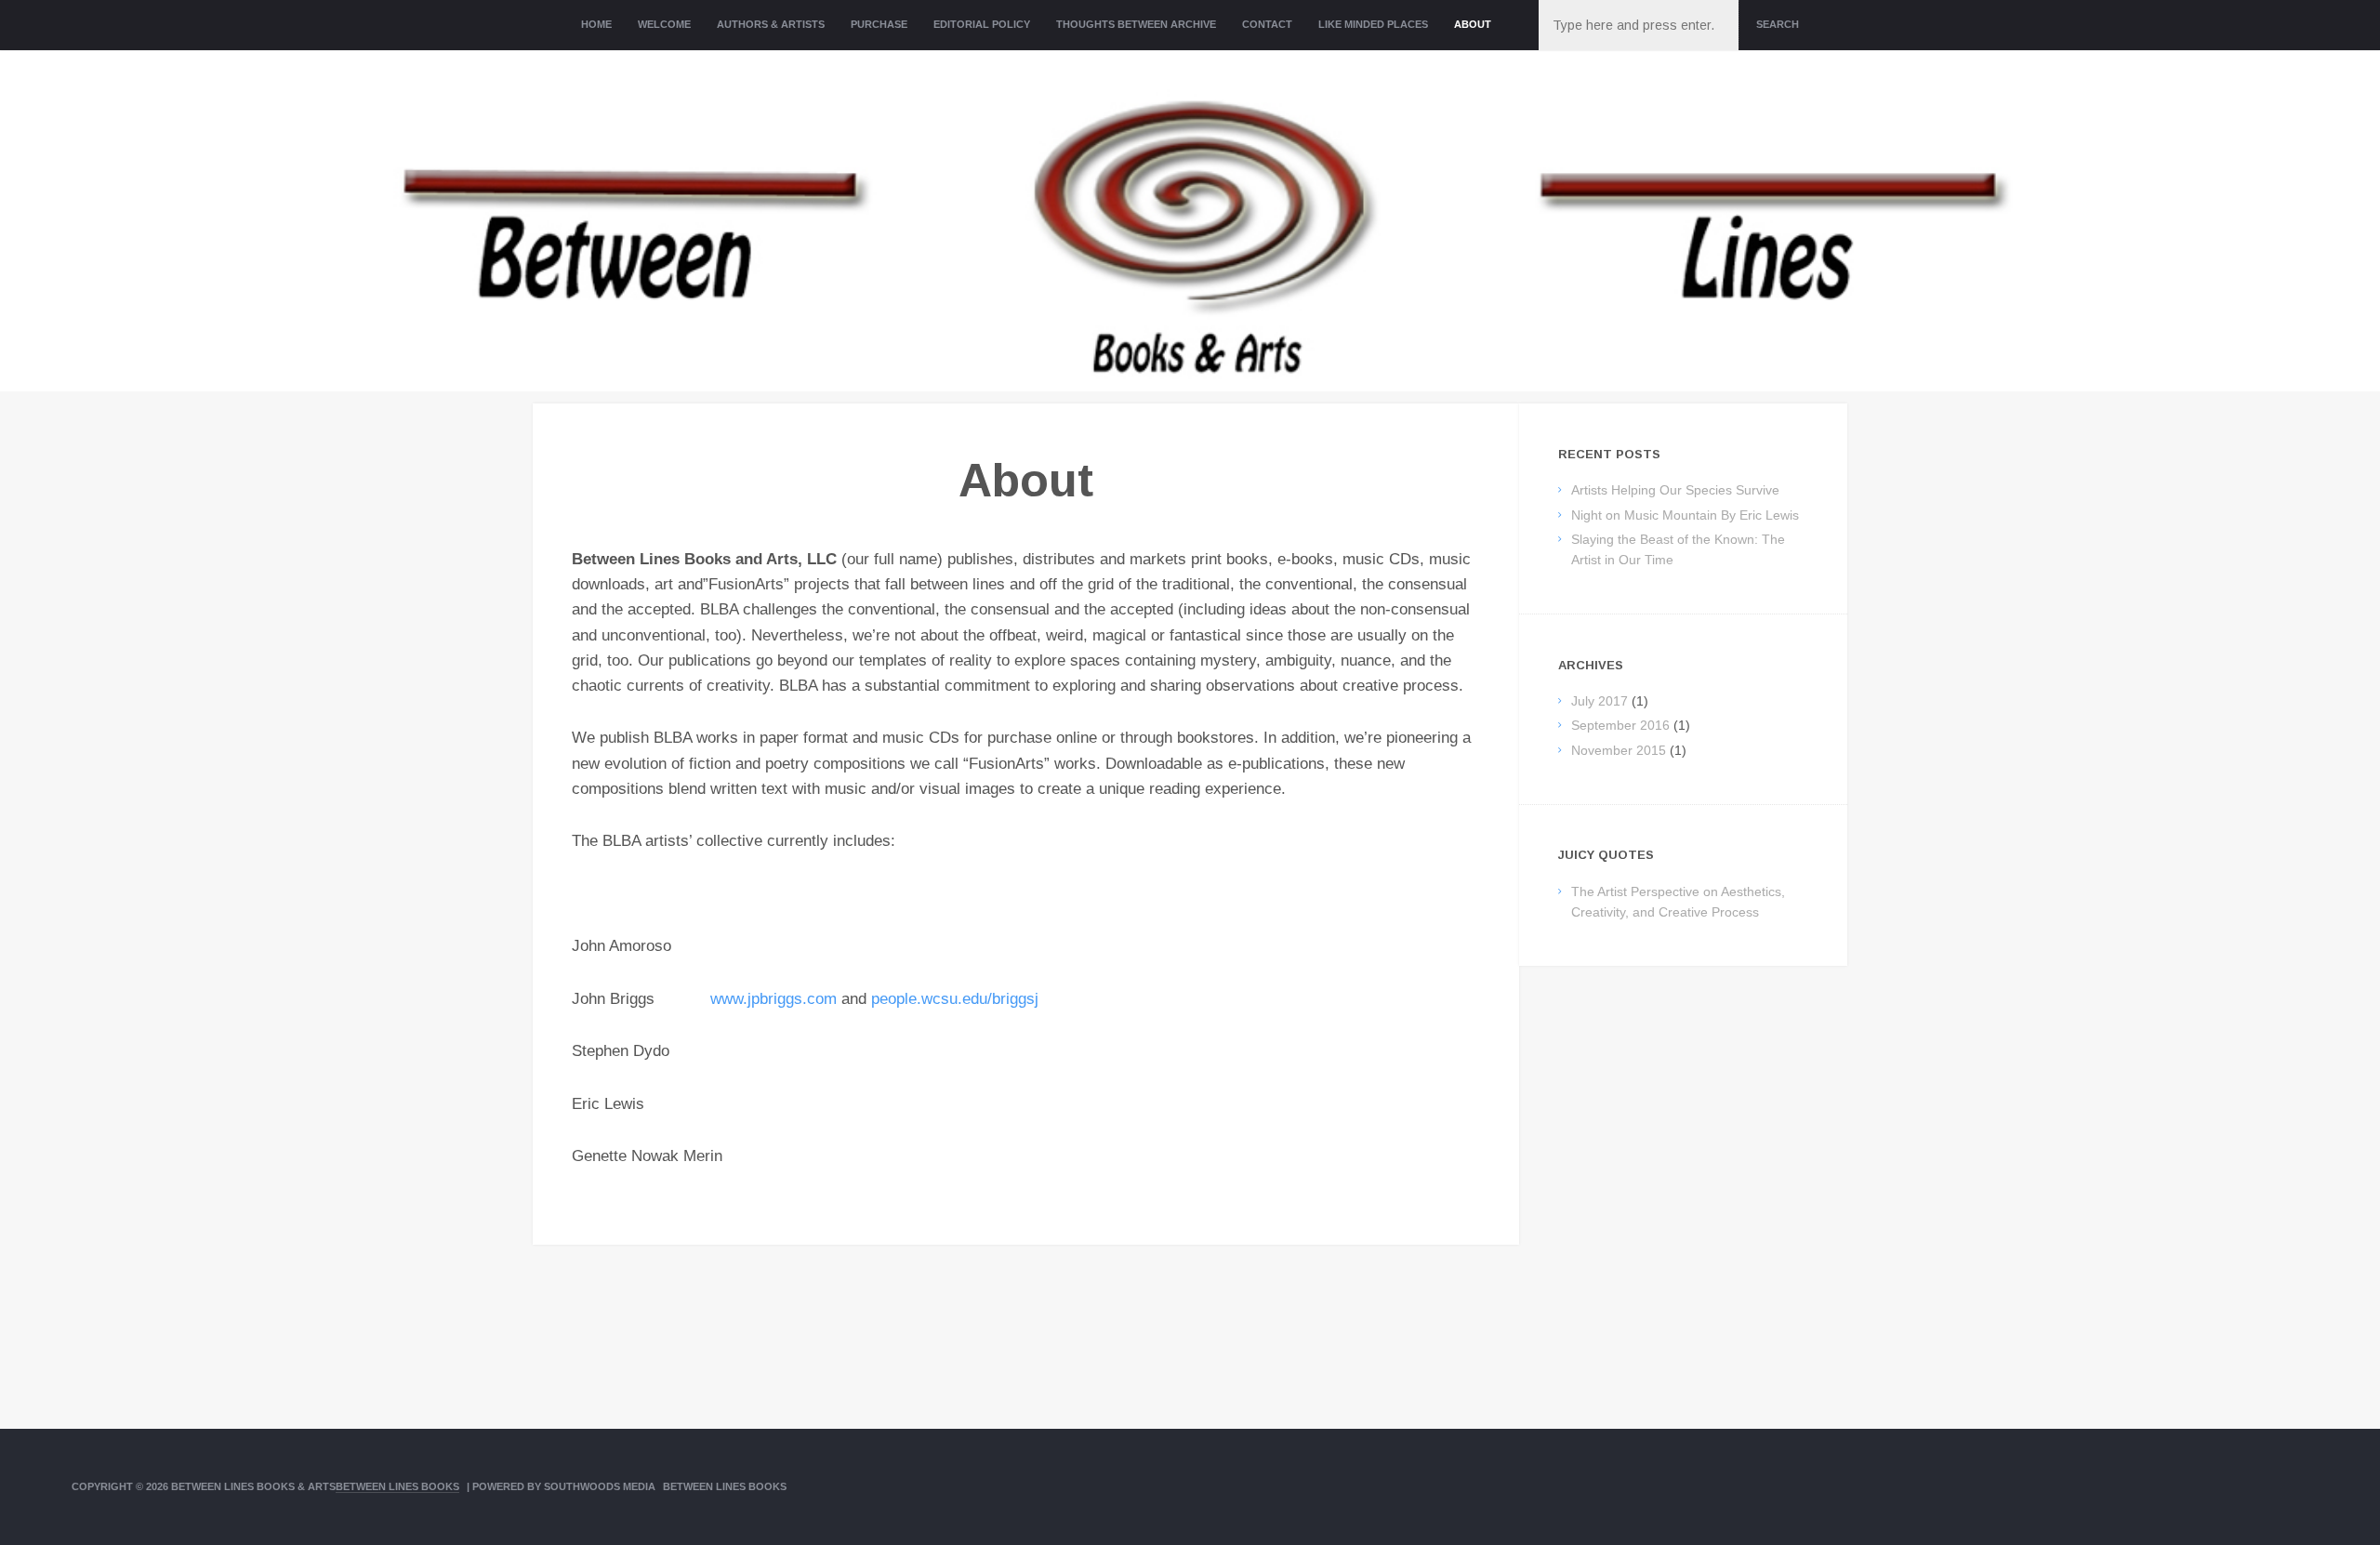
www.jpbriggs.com (773, 999)
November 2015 (1619, 750)
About (1473, 24)
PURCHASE (879, 24)
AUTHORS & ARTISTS (771, 24)
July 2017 (1600, 701)
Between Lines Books (397, 1486)
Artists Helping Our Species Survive (1675, 490)
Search (1778, 24)
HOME (596, 24)
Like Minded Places (1373, 24)
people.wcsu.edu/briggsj (955, 999)
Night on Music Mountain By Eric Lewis (1685, 515)
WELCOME (664, 24)
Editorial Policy (982, 24)
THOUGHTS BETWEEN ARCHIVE (1136, 24)
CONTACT (1267, 24)
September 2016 (1620, 725)
